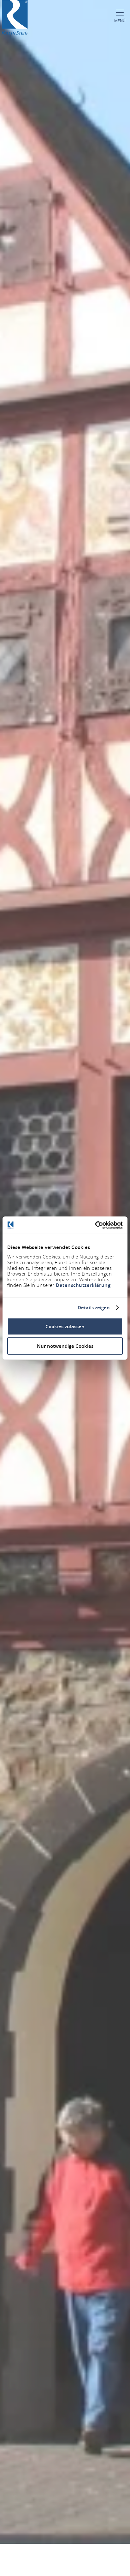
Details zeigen (94, 1308)
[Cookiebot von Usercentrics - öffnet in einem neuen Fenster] (95, 1225)
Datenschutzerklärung (83, 1285)
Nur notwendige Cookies (65, 1346)
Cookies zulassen (65, 1326)
